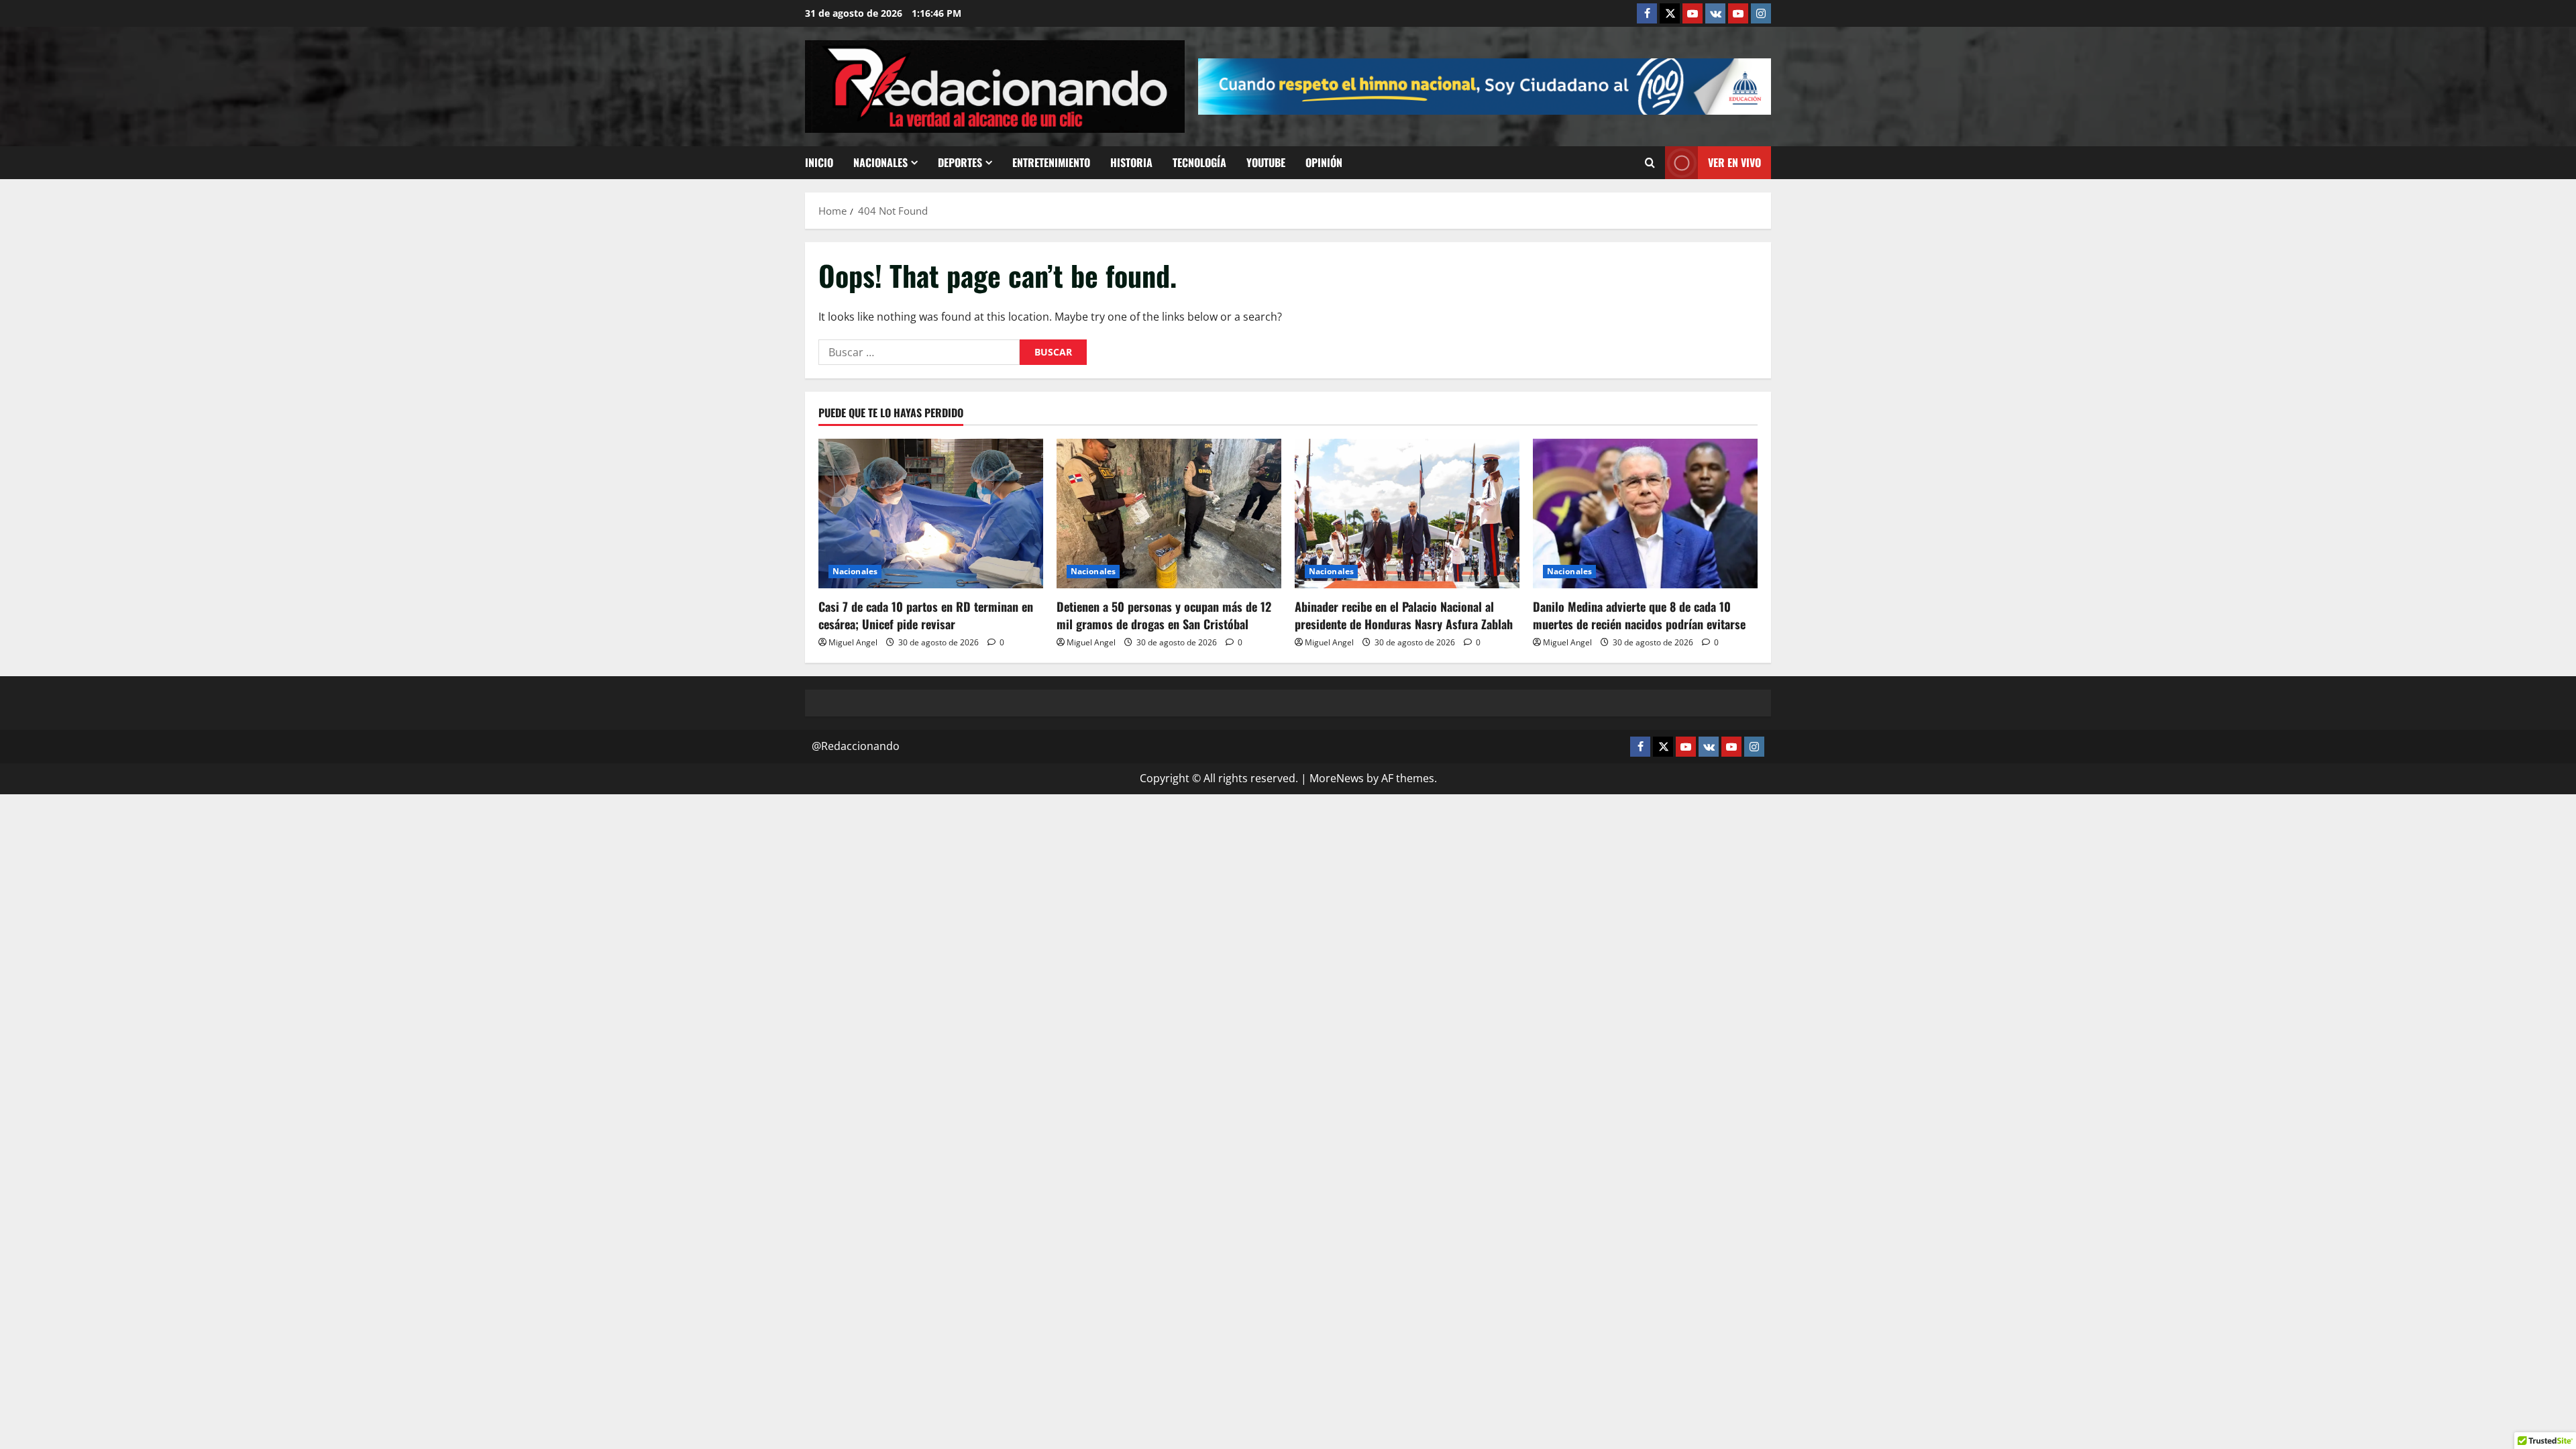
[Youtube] (1738, 13)
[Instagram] (1761, 13)
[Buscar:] (919, 352)
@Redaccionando (856, 746)
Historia (1131, 162)
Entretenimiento (1051, 162)
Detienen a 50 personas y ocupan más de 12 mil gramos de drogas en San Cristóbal (1164, 615)
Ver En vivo (1734, 162)
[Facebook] (1647, 13)
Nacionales (880, 162)
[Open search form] (1650, 163)
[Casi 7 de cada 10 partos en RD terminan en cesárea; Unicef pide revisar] (931, 514)
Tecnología (1199, 162)
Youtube (1266, 162)
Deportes (960, 162)
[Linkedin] (1693, 13)
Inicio (819, 162)
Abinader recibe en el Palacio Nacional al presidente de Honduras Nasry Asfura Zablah (1404, 615)
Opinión (1324, 162)
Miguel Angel (853, 642)
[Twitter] (1670, 13)
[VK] (1715, 13)
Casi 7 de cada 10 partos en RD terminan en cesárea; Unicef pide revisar (926, 615)
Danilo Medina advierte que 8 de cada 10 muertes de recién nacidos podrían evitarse (1639, 615)
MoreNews (1337, 778)
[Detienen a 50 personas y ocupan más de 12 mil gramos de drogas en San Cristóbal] (1169, 514)
